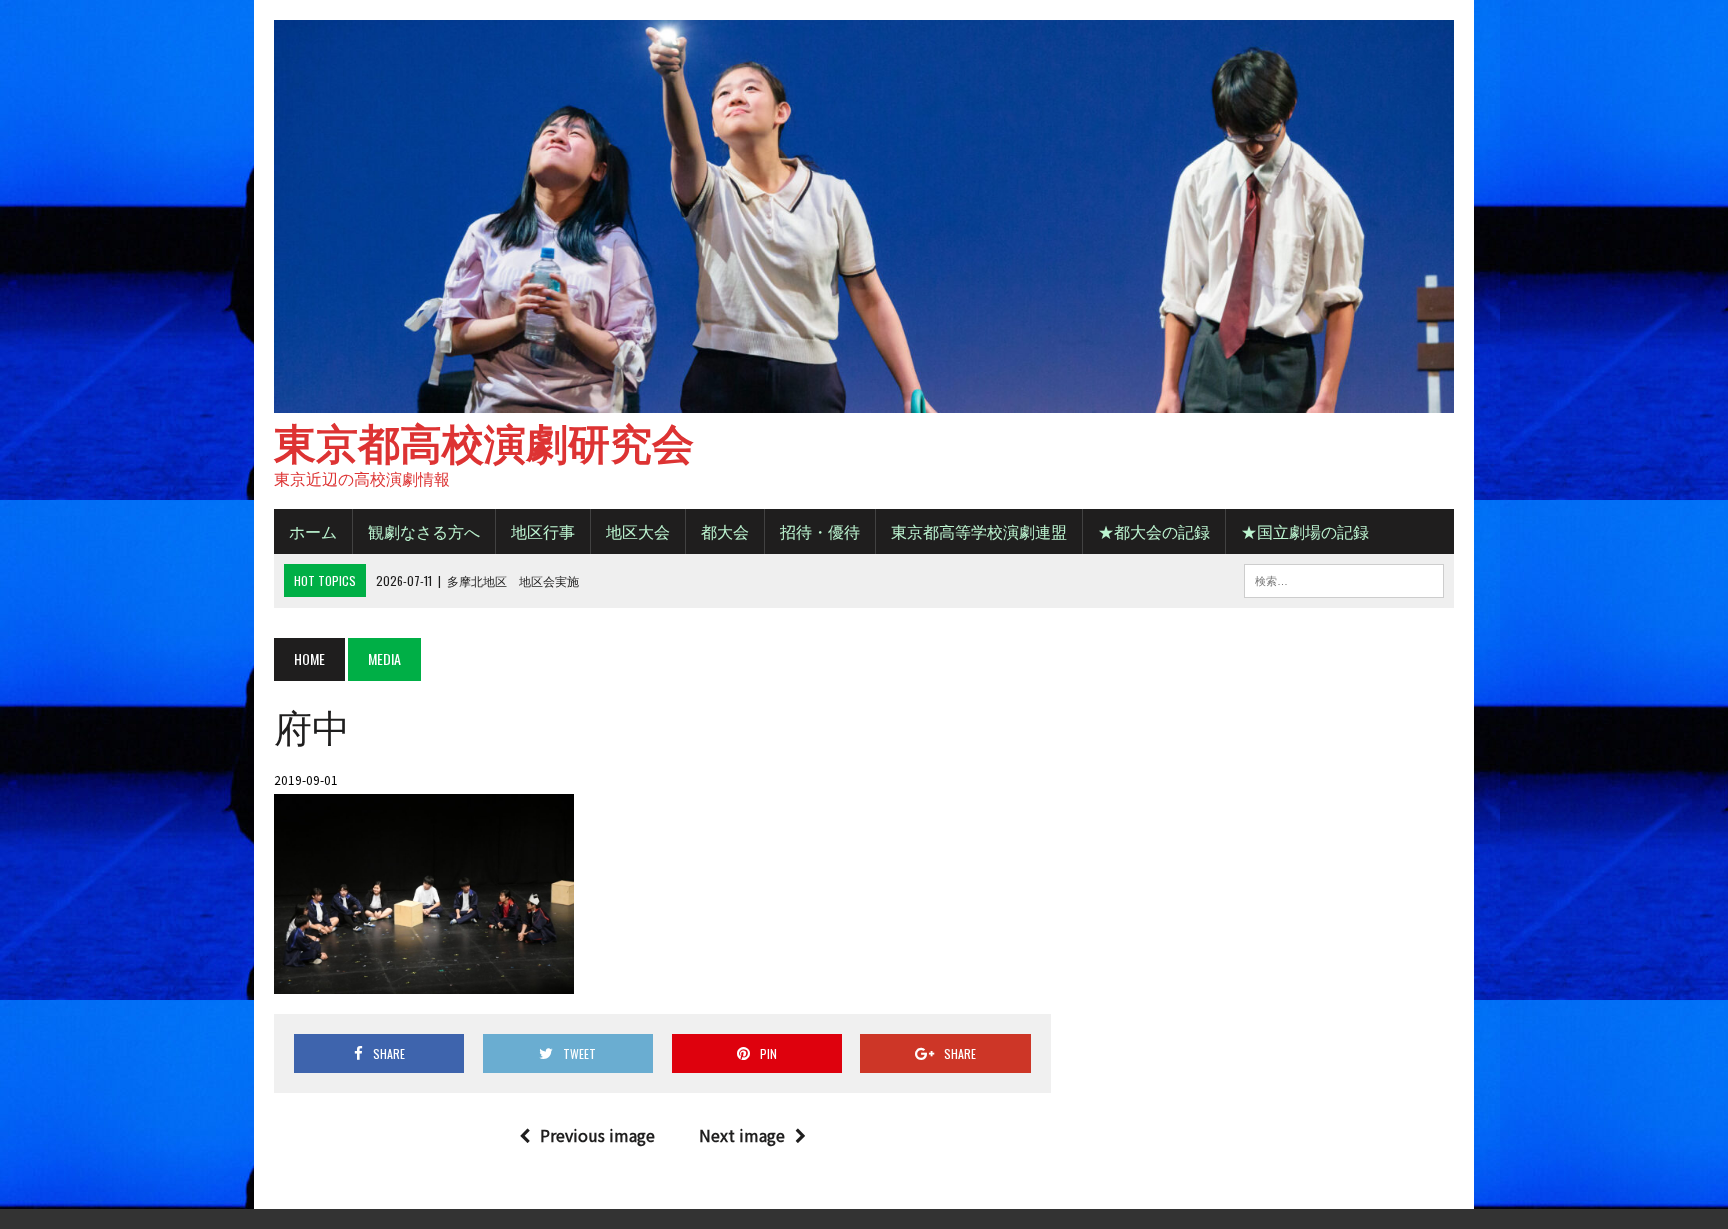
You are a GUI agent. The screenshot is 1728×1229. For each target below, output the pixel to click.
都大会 (725, 531)
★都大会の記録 (1154, 531)
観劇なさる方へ (424, 531)
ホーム (313, 531)
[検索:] (1344, 578)
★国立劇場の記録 (1305, 531)
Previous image (597, 1135)
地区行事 (543, 531)
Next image (742, 1135)
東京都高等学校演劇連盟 (979, 531)
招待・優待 (820, 531)
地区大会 (638, 531)
